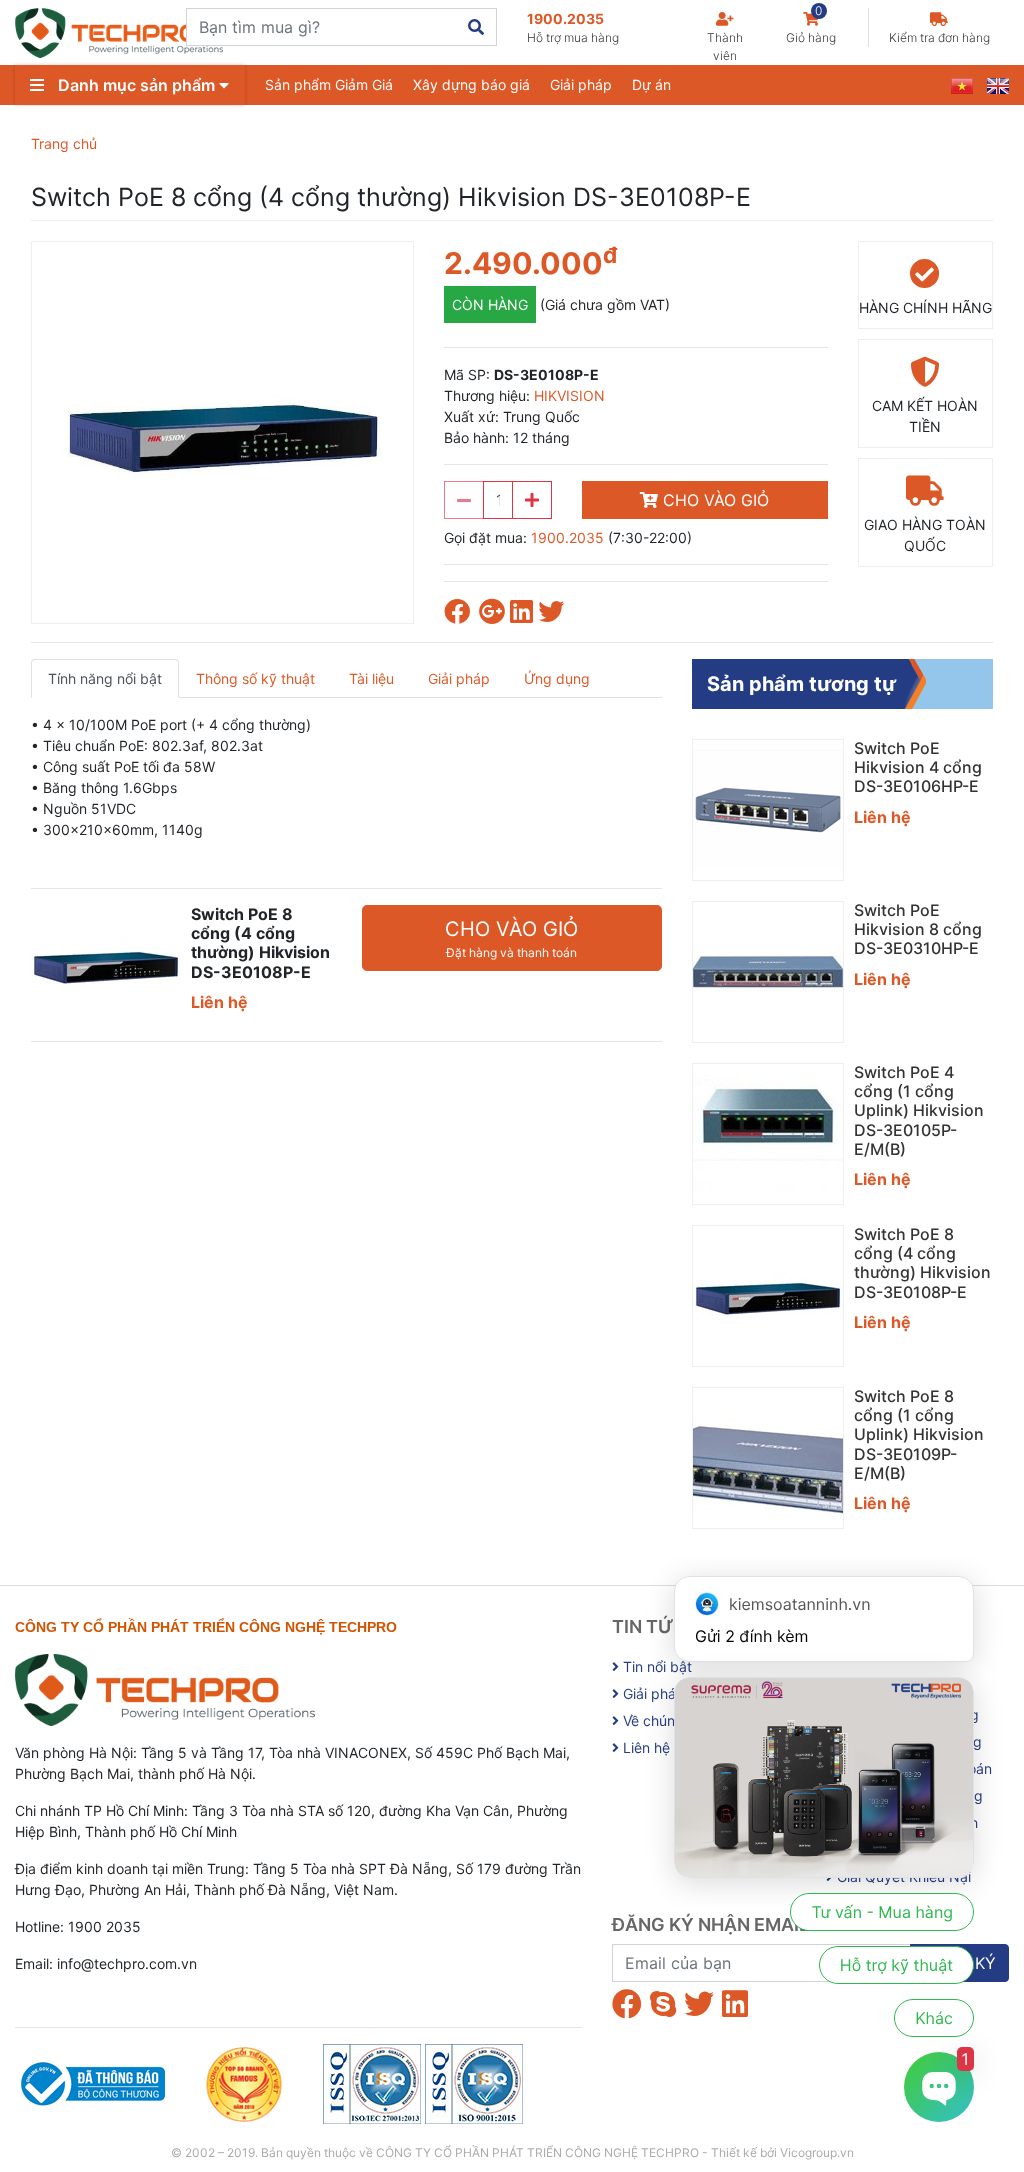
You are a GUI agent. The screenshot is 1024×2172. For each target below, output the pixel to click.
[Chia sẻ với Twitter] (553, 615)
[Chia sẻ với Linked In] (524, 615)
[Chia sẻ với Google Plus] (494, 615)
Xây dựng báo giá (471, 84)
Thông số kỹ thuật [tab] (255, 678)
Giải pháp (581, 84)
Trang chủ (64, 143)
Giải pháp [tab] (459, 678)
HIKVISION (569, 395)
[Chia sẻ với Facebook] (461, 615)
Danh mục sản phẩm (136, 85)
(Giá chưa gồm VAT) (605, 304)
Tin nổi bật (655, 1666)
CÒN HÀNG (490, 304)
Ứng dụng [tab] (557, 678)
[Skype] (663, 2004)
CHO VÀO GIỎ (713, 500)
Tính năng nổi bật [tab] (105, 678)
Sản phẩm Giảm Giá (329, 84)
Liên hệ (644, 1747)
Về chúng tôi (661, 1720)
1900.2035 (573, 27)
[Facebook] (627, 2004)
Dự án (651, 84)
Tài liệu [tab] (371, 678)
